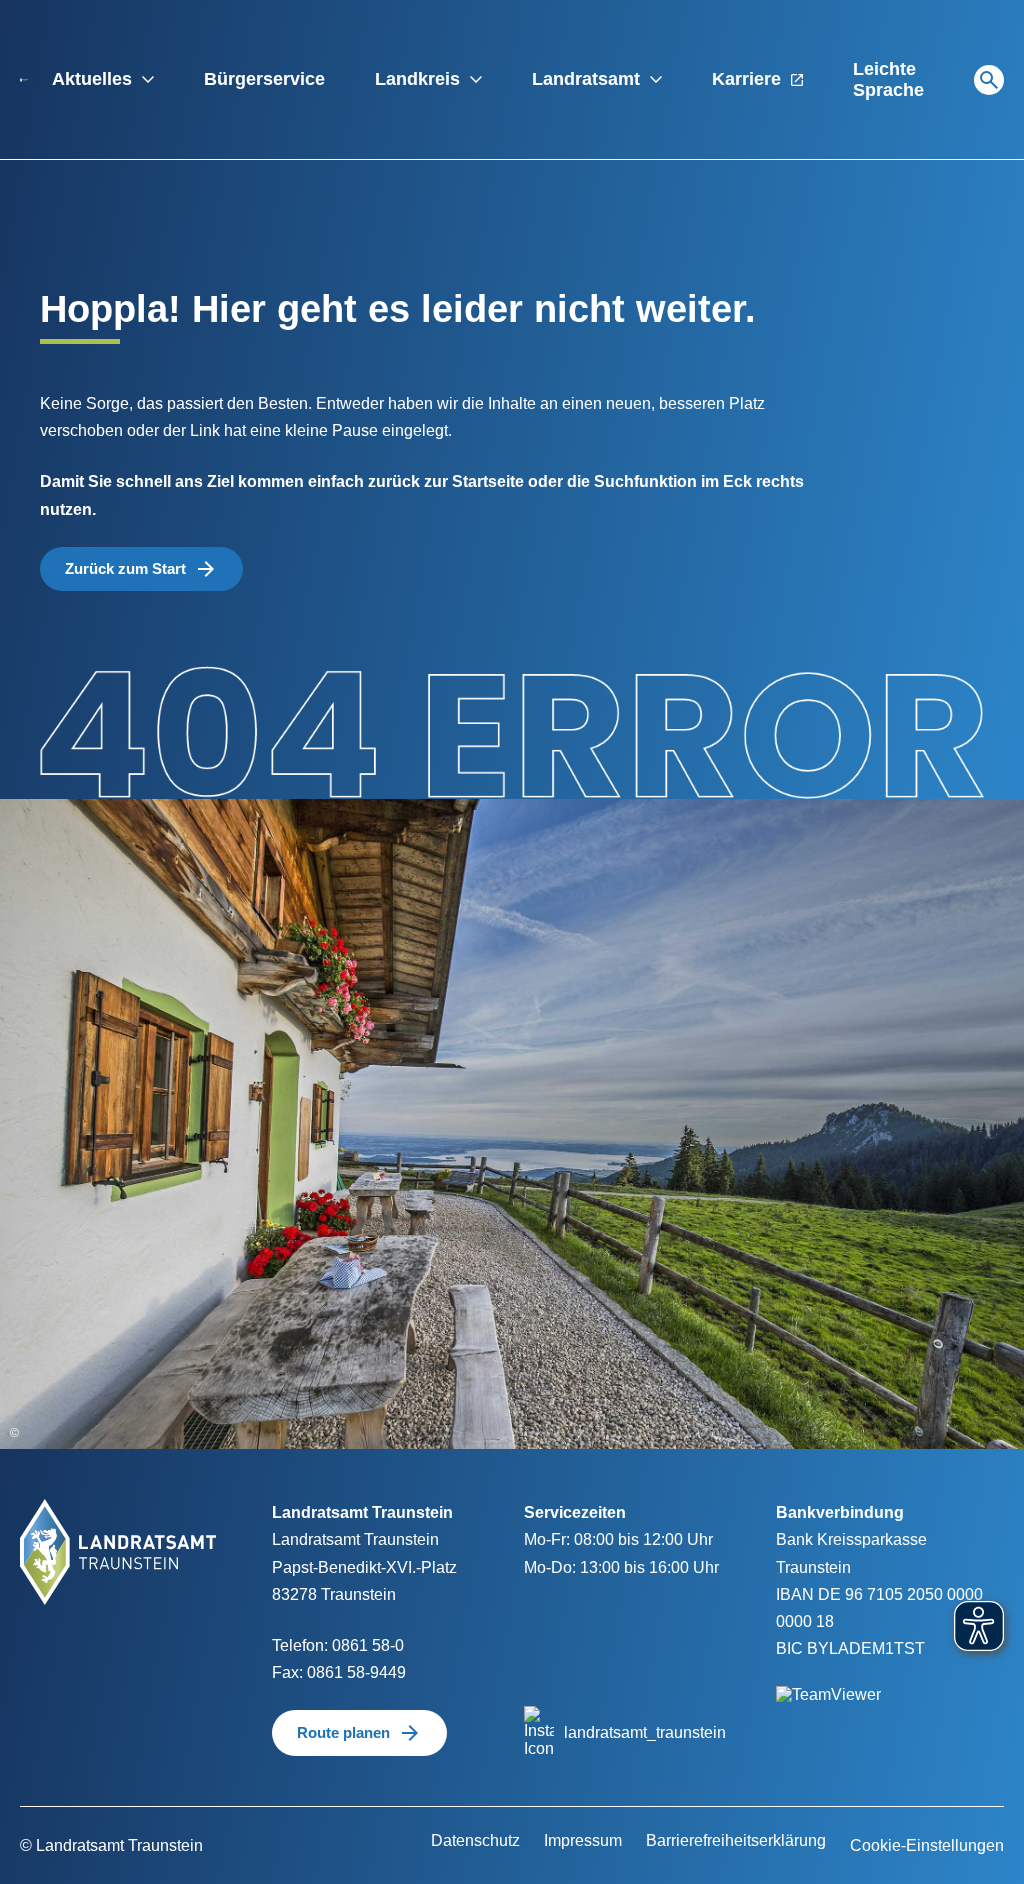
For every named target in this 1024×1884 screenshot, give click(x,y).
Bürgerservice (264, 79)
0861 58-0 (368, 1645)
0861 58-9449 (356, 1672)
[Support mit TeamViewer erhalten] (828, 1682)
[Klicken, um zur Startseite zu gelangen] (24, 79)
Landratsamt (586, 79)
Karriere (746, 79)
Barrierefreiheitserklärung (736, 1840)
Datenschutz (475, 1840)
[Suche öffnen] (989, 80)
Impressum (583, 1840)
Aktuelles (92, 79)
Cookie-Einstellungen (927, 1845)
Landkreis (417, 79)
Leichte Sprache (888, 79)
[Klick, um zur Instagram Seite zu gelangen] (539, 1731)
